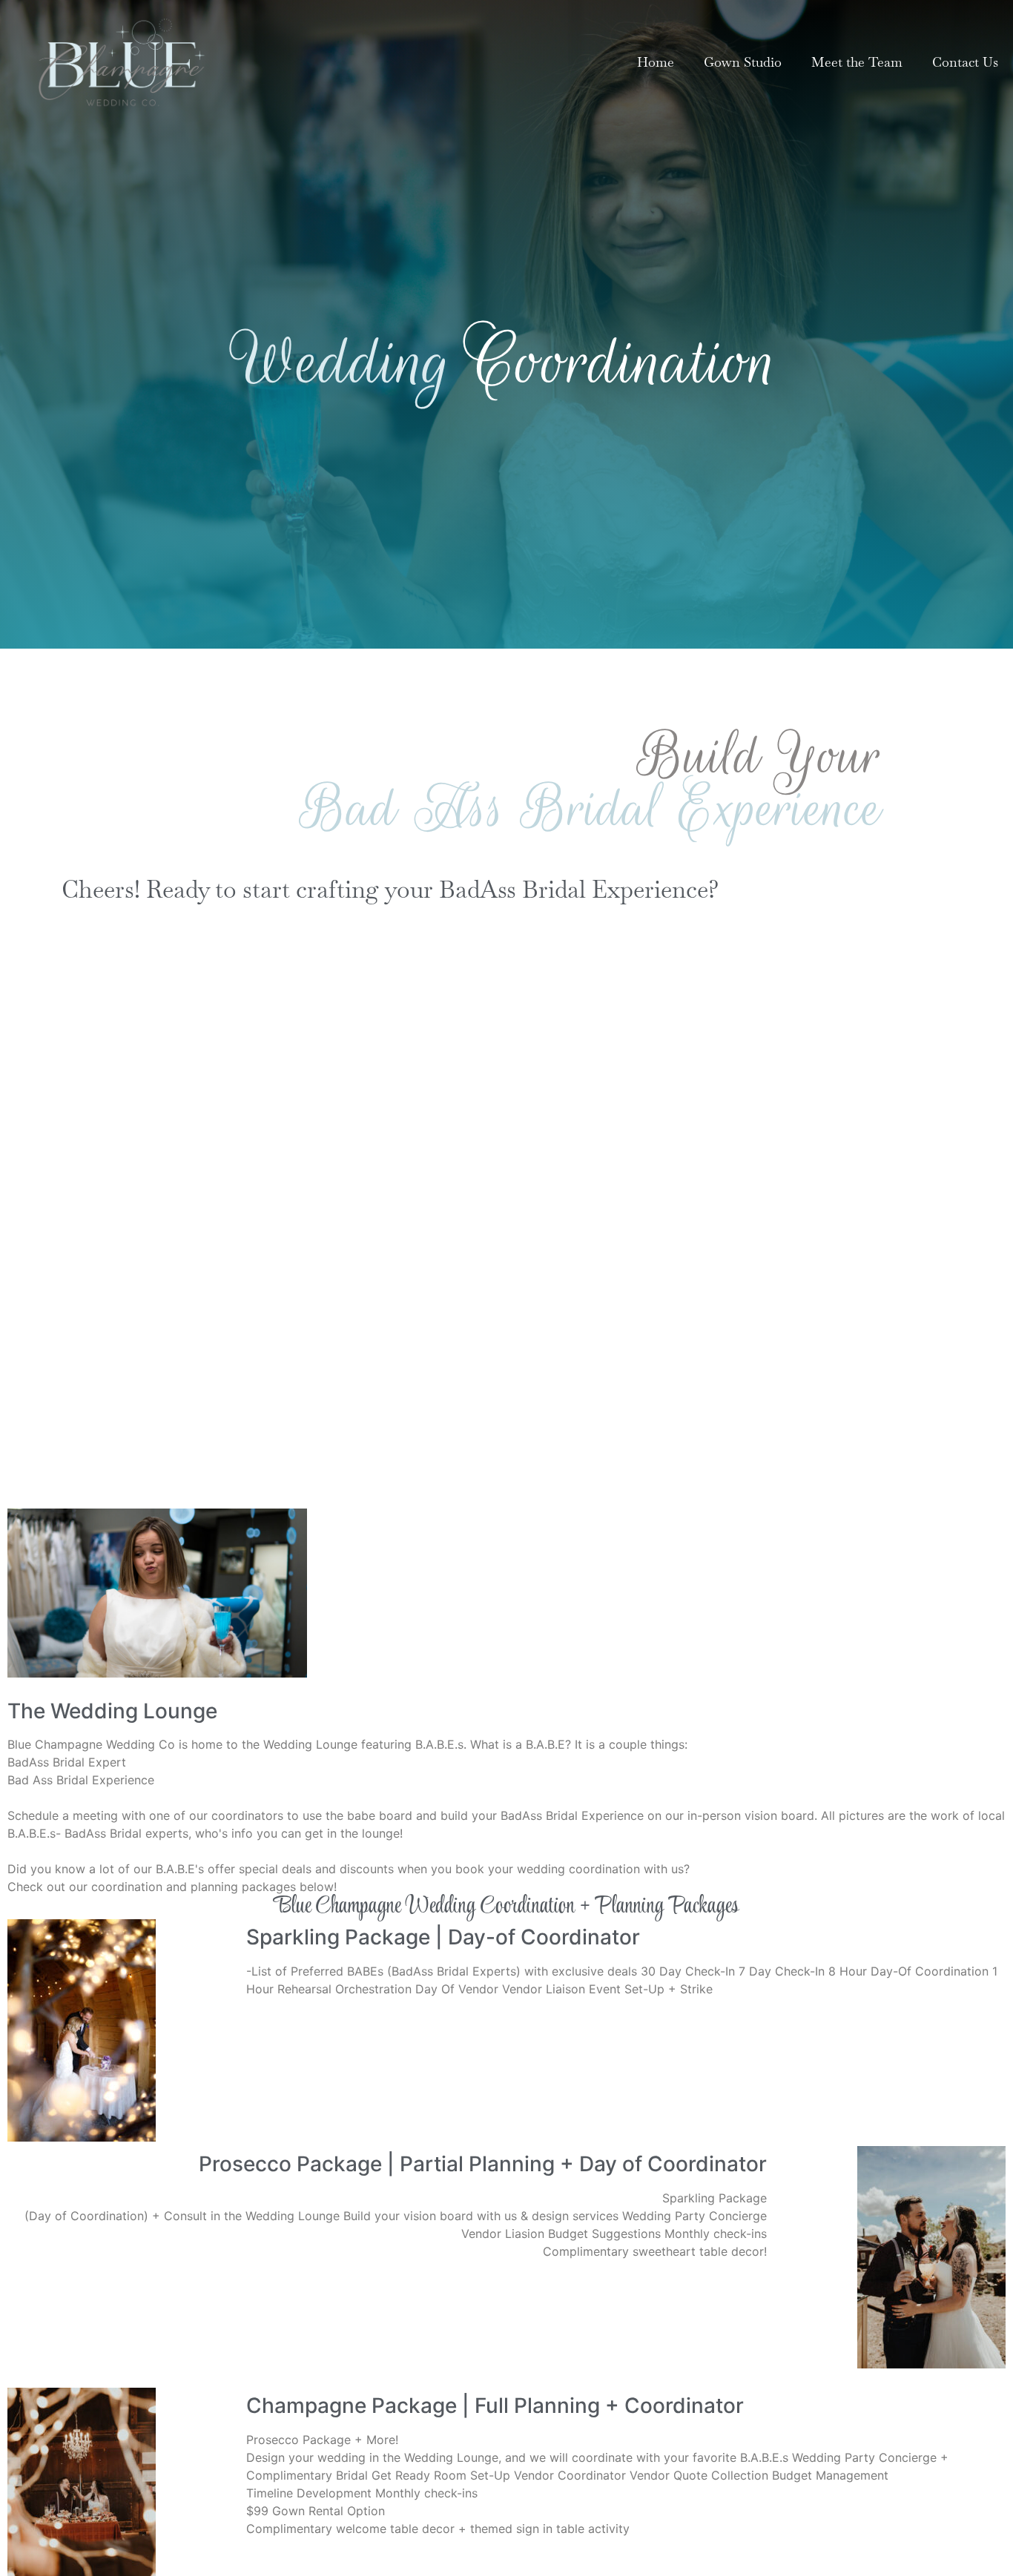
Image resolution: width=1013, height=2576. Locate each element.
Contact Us (965, 62)
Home (656, 62)
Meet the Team (857, 62)
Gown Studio (743, 62)
